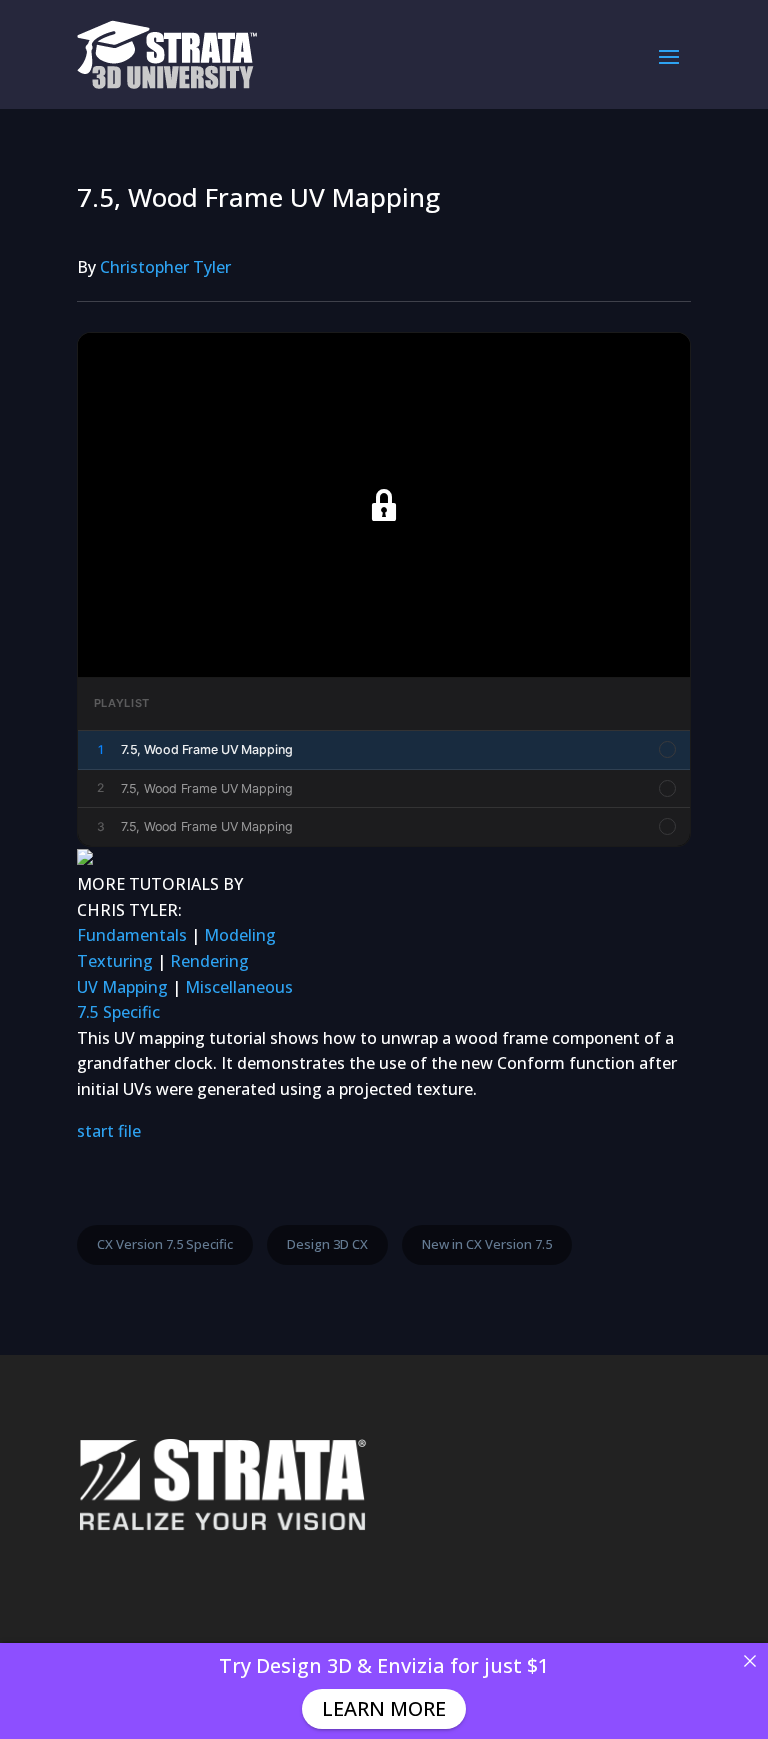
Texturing (115, 961)
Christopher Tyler (165, 267)
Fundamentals (132, 935)
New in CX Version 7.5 (487, 1244)
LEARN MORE (384, 1708)
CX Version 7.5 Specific (165, 1244)
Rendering (209, 961)
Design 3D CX (327, 1244)
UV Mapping (122, 987)
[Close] (750, 1661)
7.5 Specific (118, 1012)
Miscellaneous (239, 987)
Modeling (240, 935)
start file (109, 1131)
